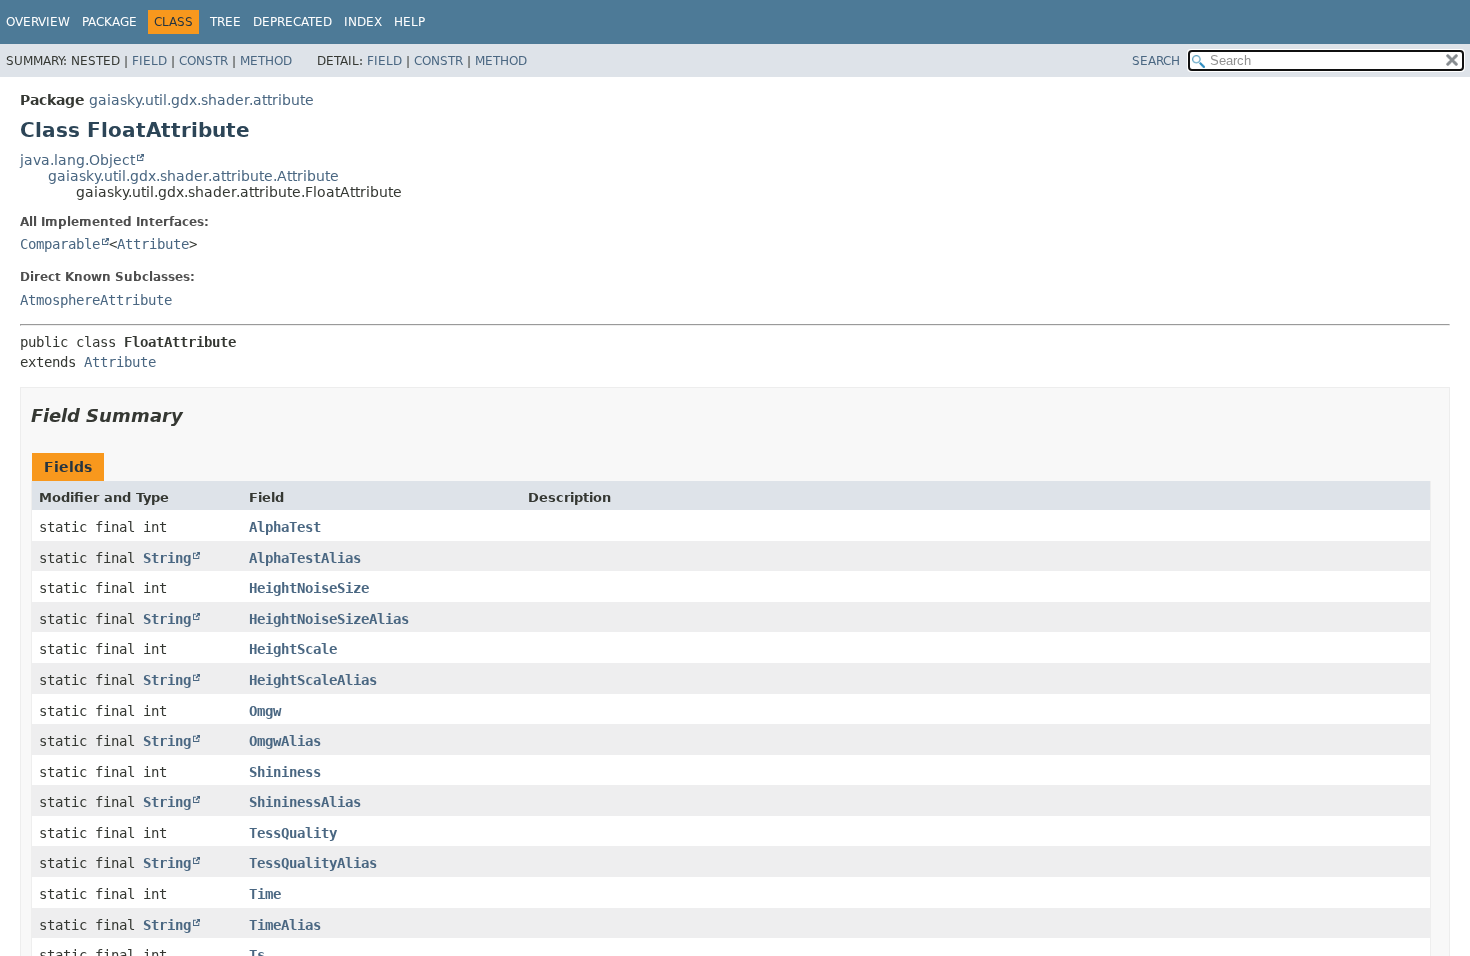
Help (409, 22)
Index (363, 22)
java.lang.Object (77, 160)
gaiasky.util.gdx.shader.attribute (201, 100)
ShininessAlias (305, 802)
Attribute (153, 244)
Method (266, 61)
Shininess (285, 772)
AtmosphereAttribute (96, 300)
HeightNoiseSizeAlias (329, 619)
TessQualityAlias (313, 863)
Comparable (60, 244)
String (167, 558)
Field (149, 61)
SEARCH (1156, 61)
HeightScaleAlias (313, 680)
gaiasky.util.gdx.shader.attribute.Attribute (193, 176)
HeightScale (293, 649)
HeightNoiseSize (309, 588)
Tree (225, 22)
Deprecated (292, 22)
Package (109, 22)
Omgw (265, 711)
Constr (203, 61)
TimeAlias (285, 925)
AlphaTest (285, 527)
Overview (38, 22)
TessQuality (293, 833)
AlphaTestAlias (305, 558)
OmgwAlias (285, 741)
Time (265, 894)
